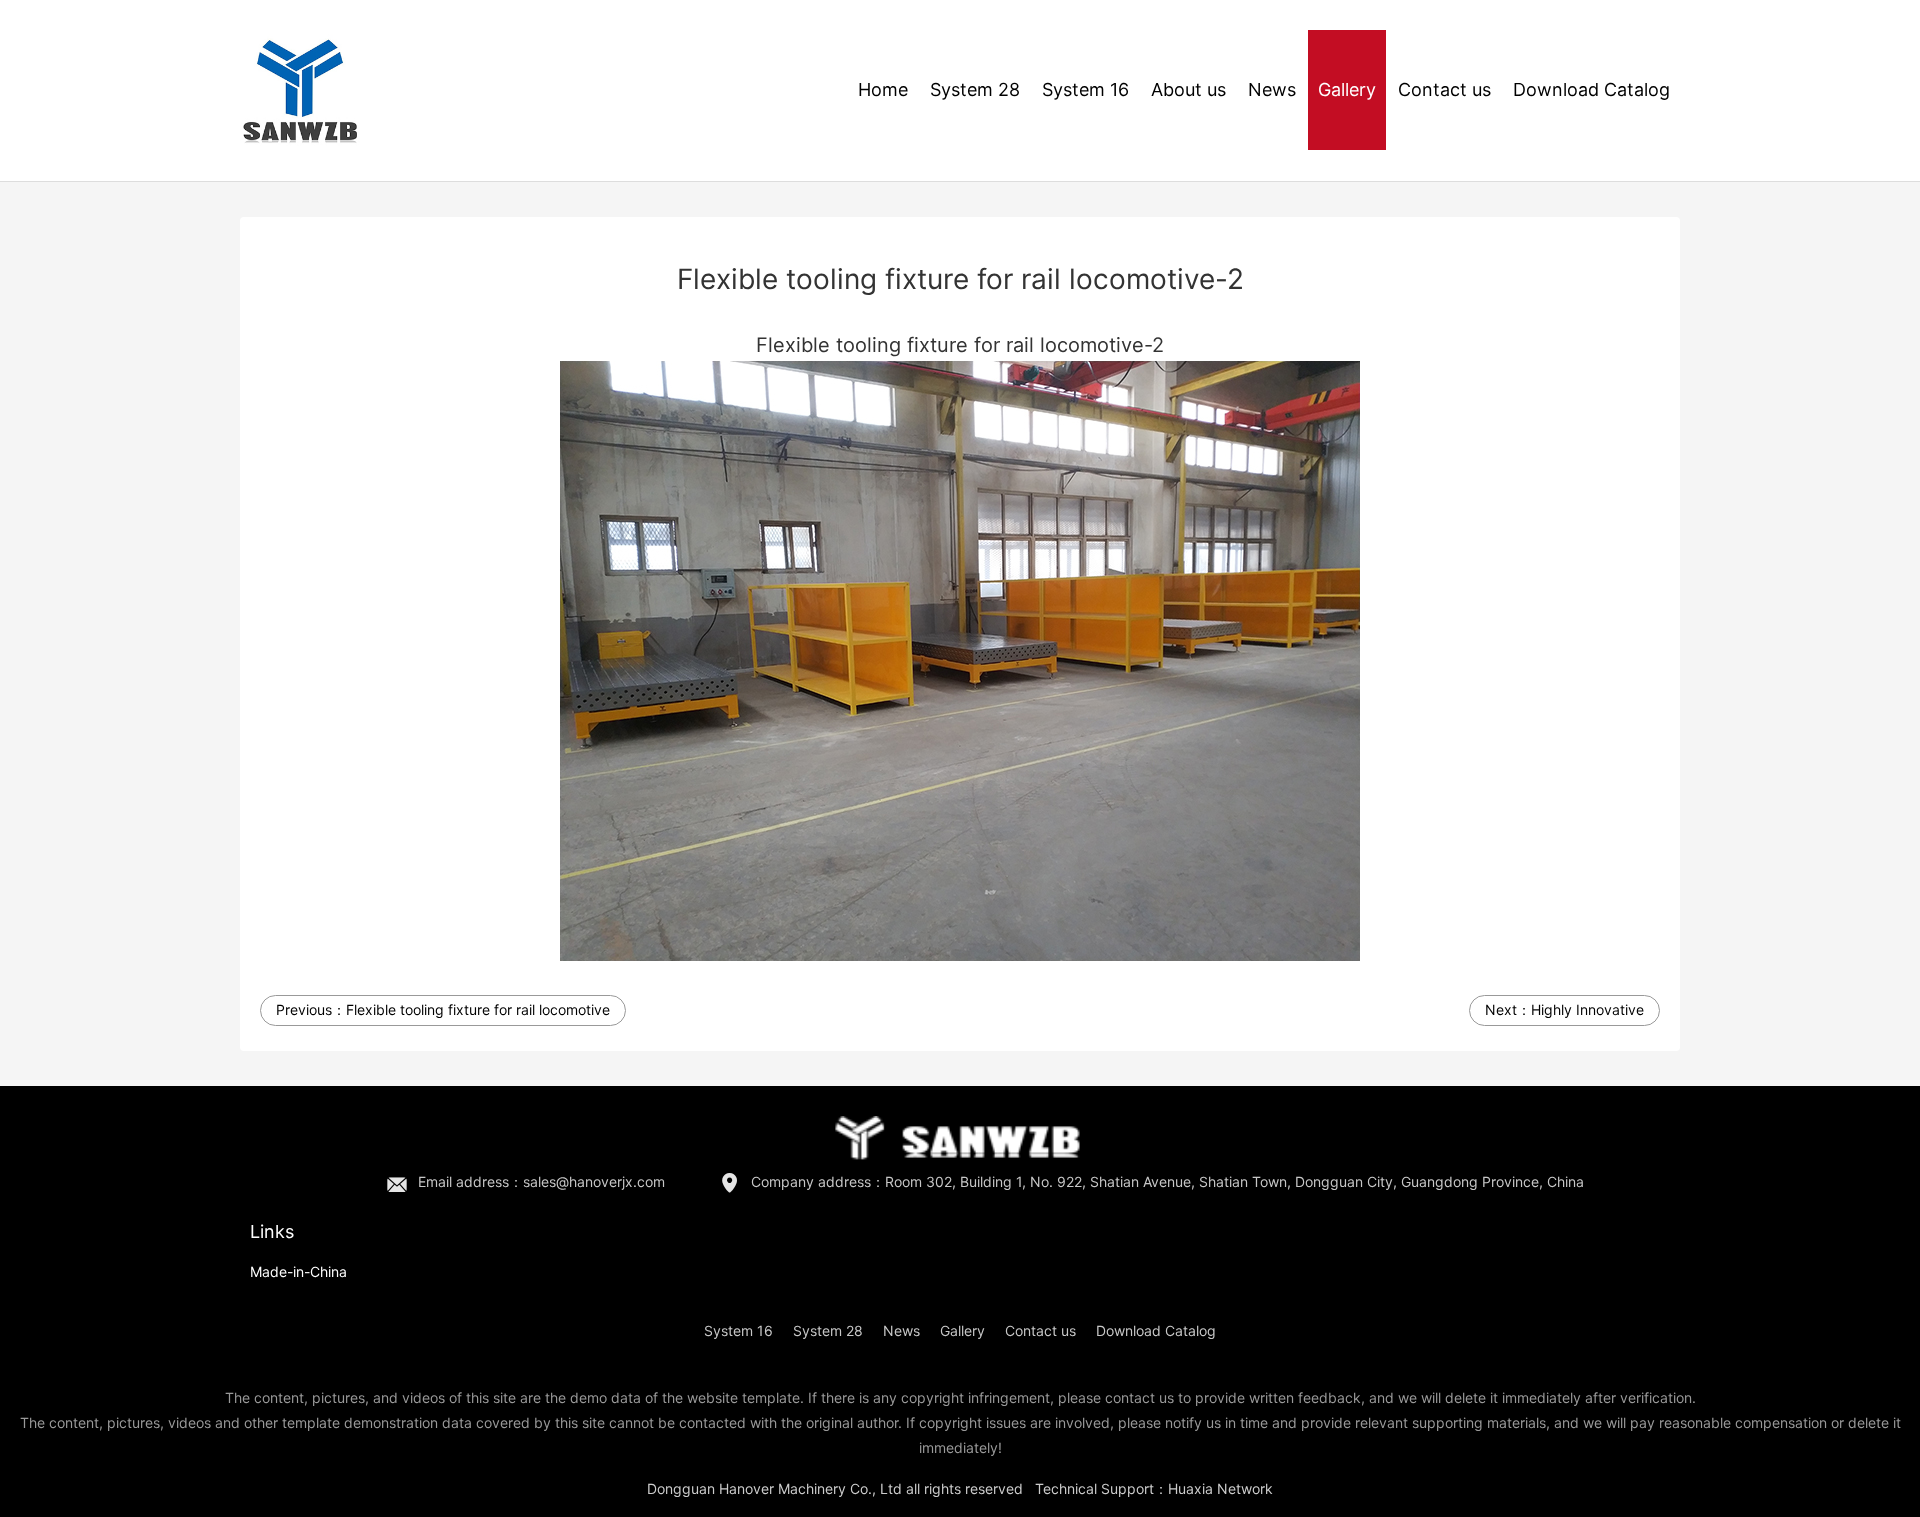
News (1272, 89)
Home (883, 89)
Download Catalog (1591, 89)
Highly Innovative (1587, 1009)
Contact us (1444, 89)
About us (1188, 89)
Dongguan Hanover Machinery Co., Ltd (774, 1488)
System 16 (1085, 89)
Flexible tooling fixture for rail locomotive (478, 1009)
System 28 (975, 89)
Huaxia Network (1220, 1488)
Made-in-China (298, 1271)
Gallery (1347, 89)
